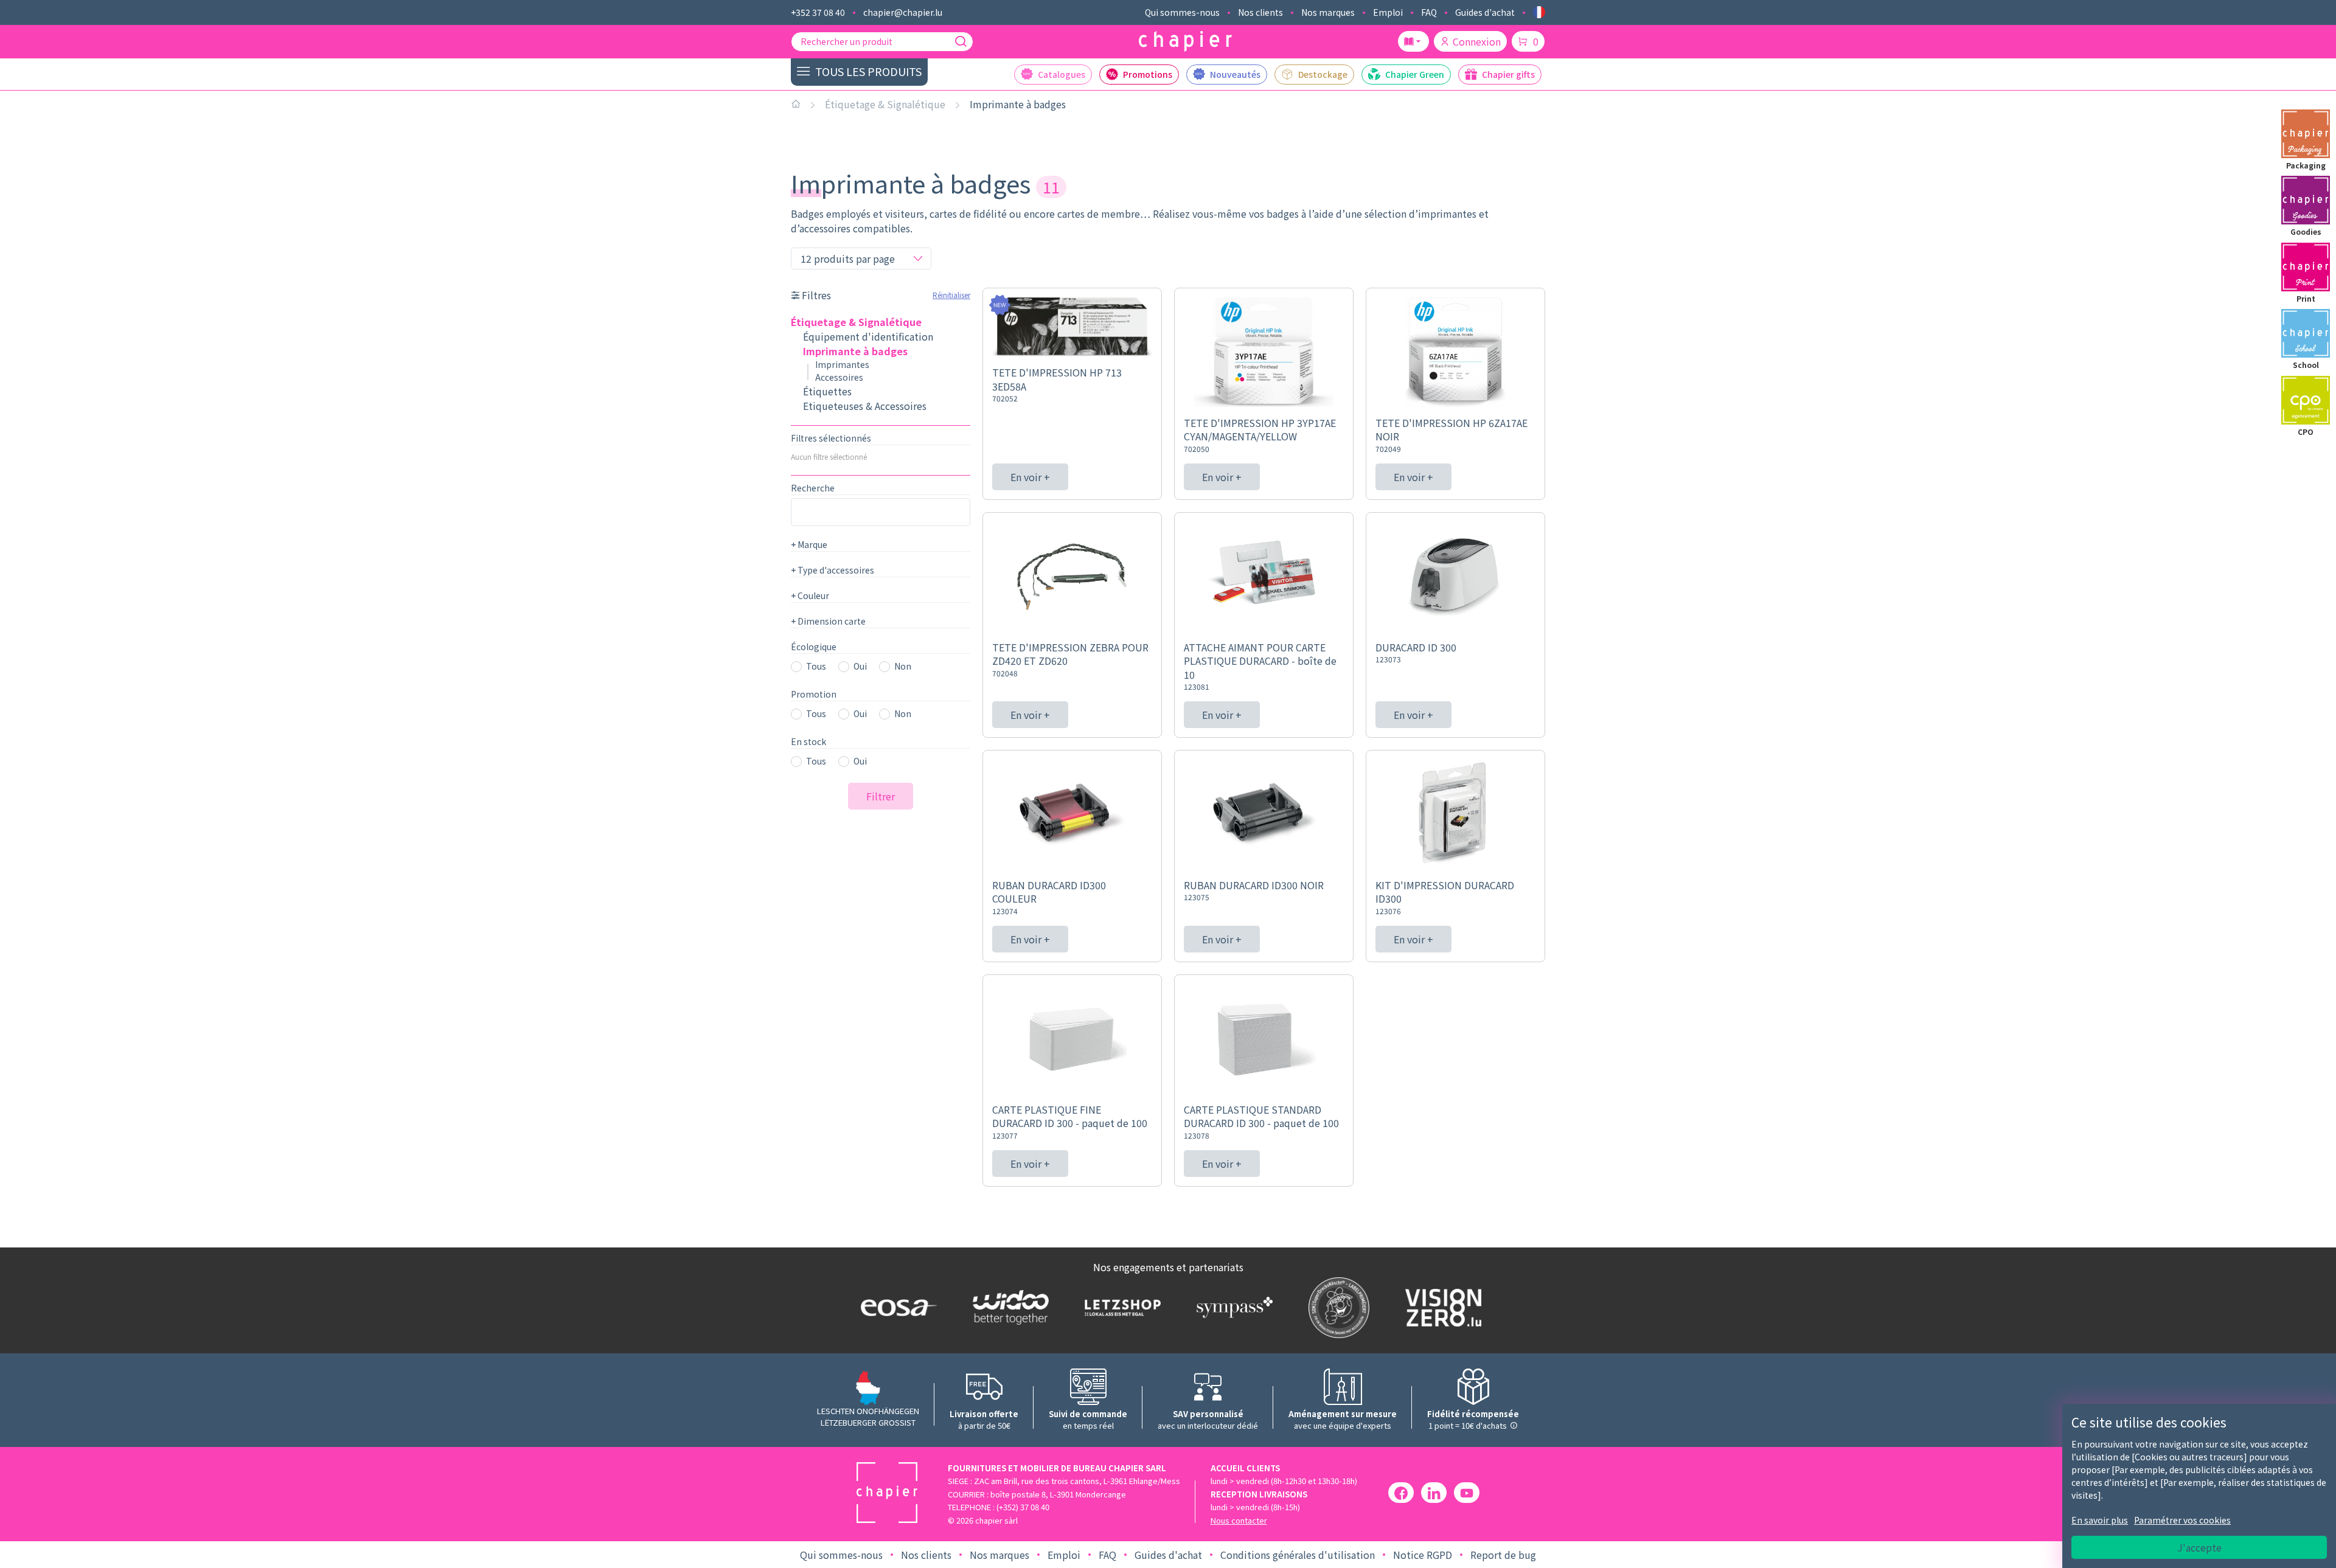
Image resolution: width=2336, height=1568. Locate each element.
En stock (808, 741)
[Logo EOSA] (896, 1307)
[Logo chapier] (1185, 42)
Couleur (810, 595)
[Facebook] (1401, 1493)
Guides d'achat (1485, 12)
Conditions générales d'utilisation (1298, 1555)
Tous (816, 666)
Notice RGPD (1423, 1555)
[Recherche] (961, 41)
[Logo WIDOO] (1008, 1307)
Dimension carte (828, 621)
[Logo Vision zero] (1441, 1308)
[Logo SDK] (1336, 1308)
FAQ (1429, 12)
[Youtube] (1467, 1493)
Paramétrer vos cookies (2182, 1520)
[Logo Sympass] (1232, 1307)
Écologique (814, 647)
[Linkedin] (1434, 1493)
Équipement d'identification (868, 336)
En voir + (1030, 477)
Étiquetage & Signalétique (885, 104)
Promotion (814, 694)
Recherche (813, 488)
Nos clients (1260, 12)
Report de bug (1503, 1555)
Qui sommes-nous (1182, 12)
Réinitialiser (951, 295)
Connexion (1477, 41)
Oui (860, 666)
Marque (809, 544)
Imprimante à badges (1018, 104)
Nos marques (1328, 12)
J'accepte (2199, 1547)
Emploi (1388, 12)
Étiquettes (827, 391)
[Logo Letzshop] (1120, 1307)
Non (903, 666)
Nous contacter (1239, 1520)
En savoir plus (2100, 1520)
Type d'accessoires (833, 570)
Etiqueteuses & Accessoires (865, 406)
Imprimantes (842, 364)
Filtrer (881, 796)
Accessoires (839, 377)
